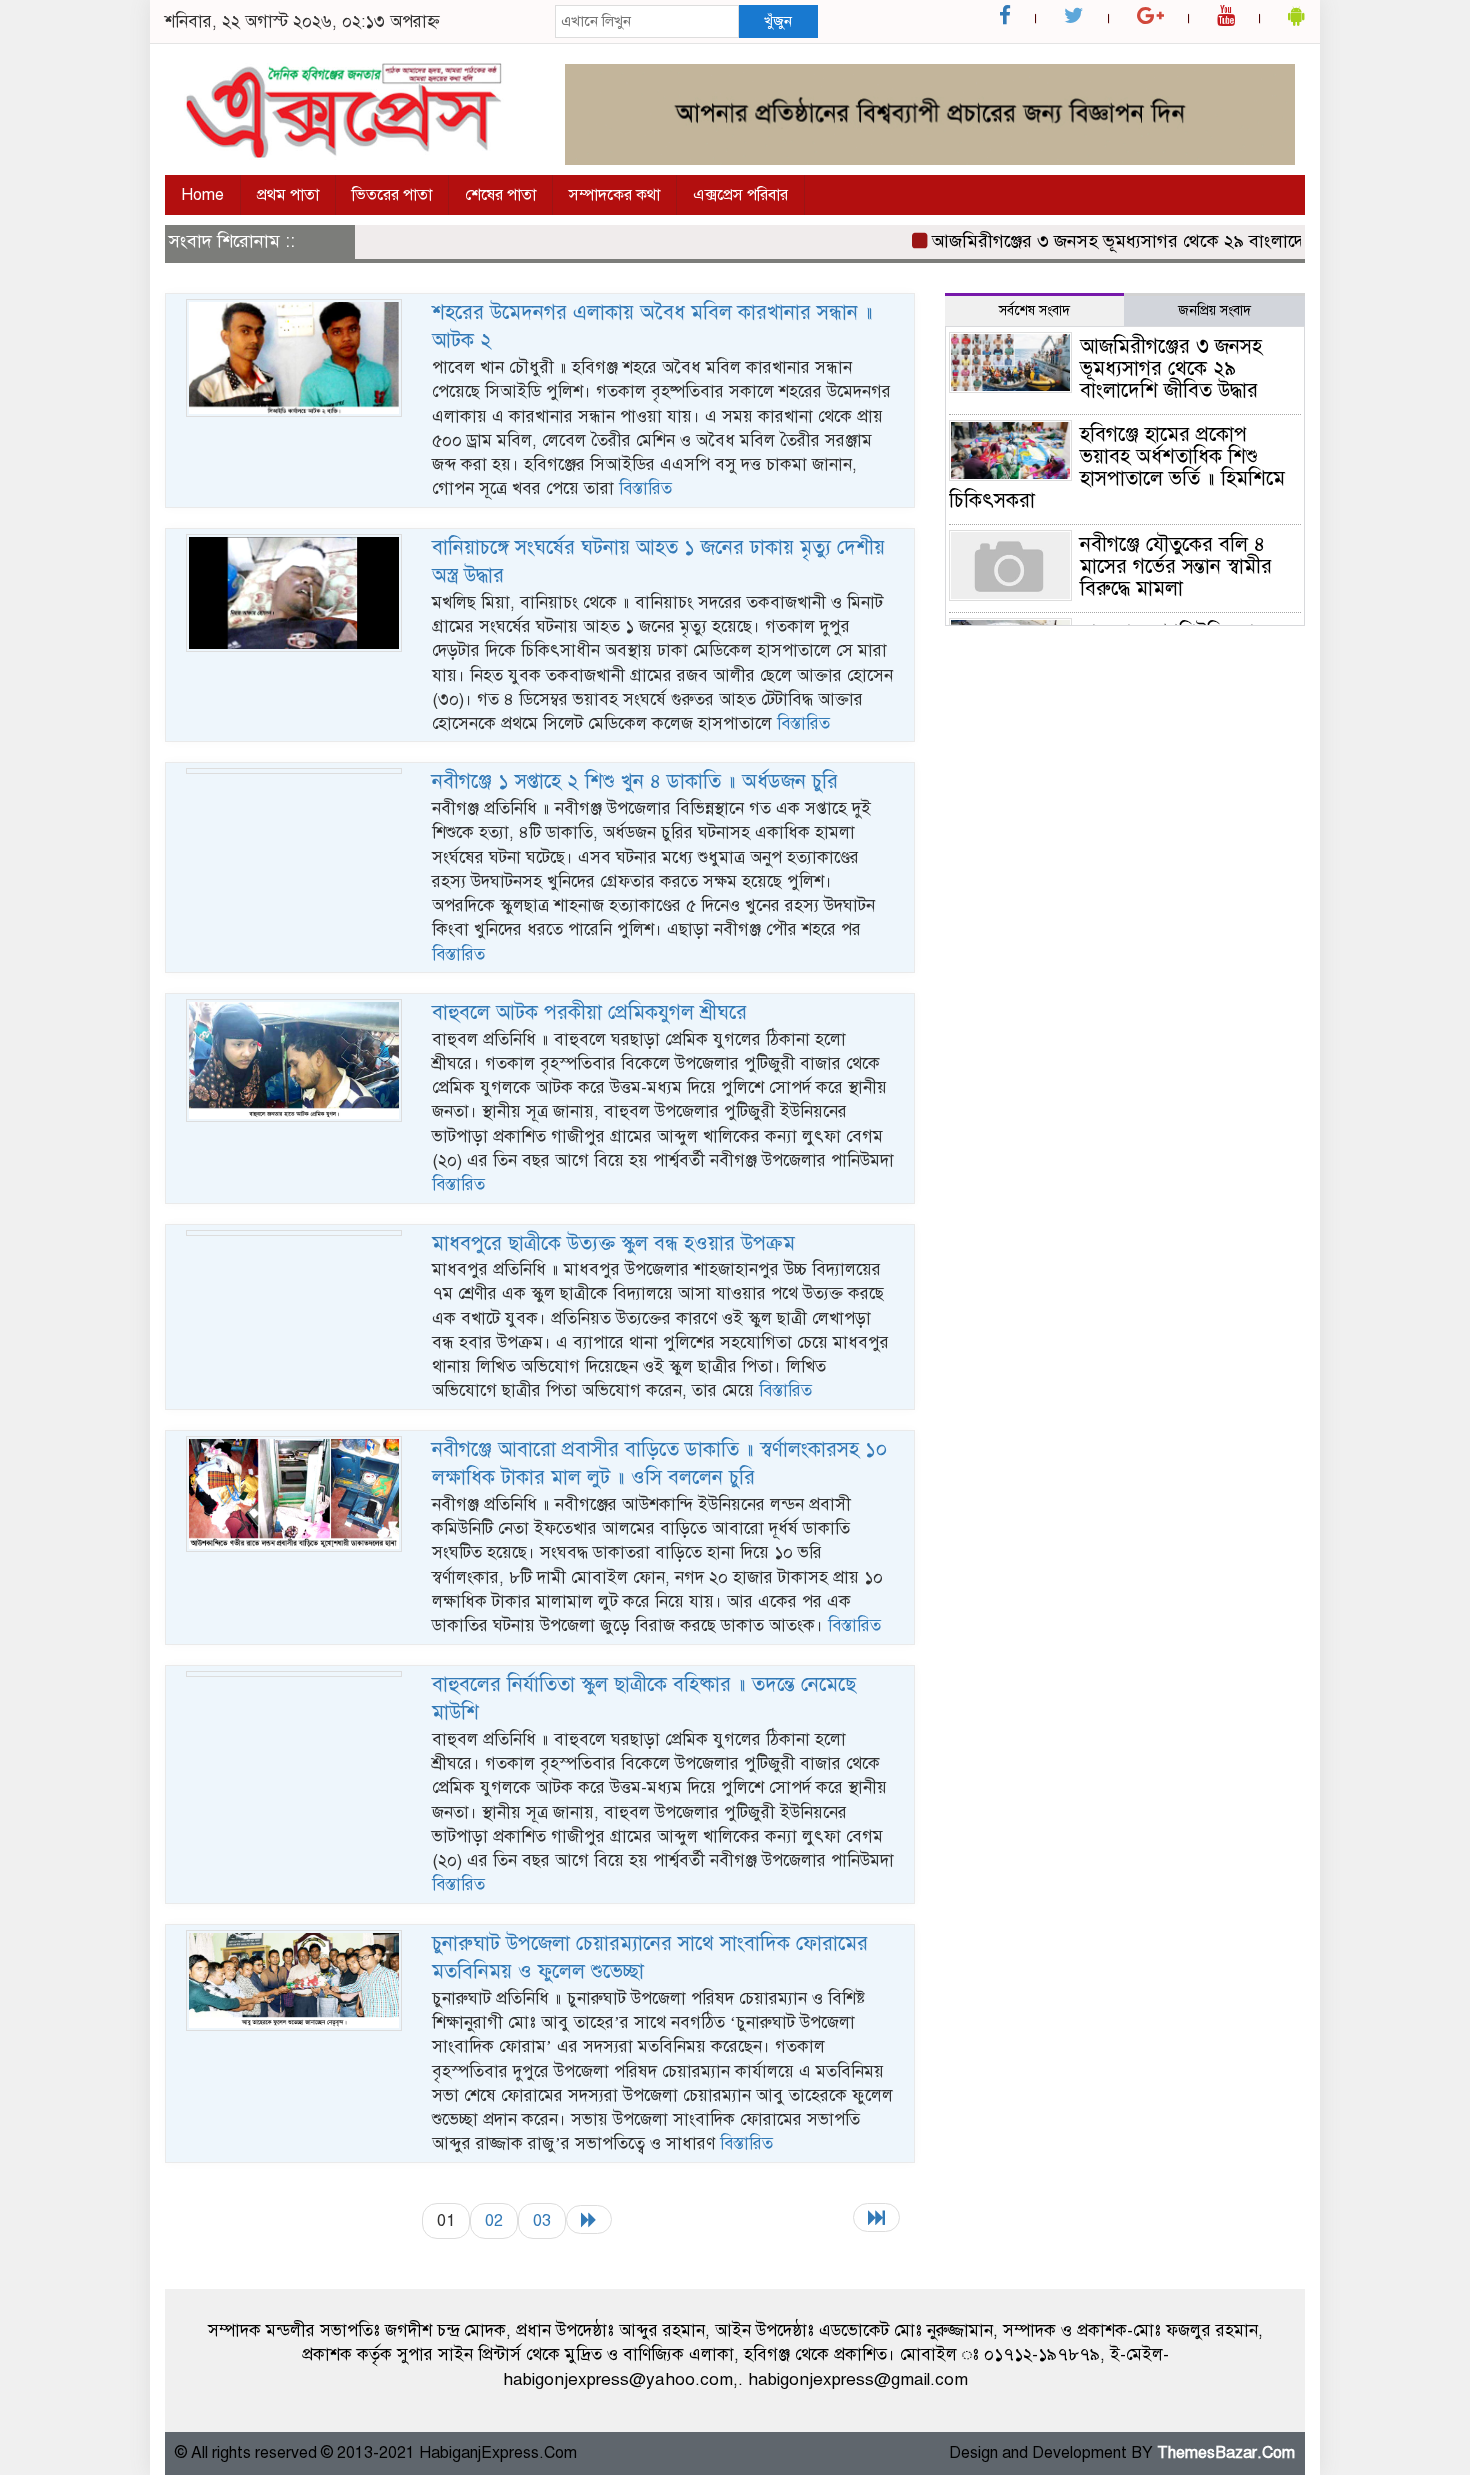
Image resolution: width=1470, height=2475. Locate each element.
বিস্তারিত (645, 488)
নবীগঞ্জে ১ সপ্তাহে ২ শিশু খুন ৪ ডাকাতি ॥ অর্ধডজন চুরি (635, 781)
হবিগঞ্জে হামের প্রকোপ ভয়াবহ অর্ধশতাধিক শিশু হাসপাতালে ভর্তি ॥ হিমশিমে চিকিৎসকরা (1117, 467)
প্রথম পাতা (288, 195)
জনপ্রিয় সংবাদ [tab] (1214, 310)
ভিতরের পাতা (392, 195)
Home (202, 195)
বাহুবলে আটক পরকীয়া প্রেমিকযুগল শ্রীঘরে (589, 1012)
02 (494, 2220)
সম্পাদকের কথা (614, 195)
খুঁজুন (778, 21)
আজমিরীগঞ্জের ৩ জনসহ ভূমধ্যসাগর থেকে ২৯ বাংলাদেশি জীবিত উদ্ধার (1141, 241)
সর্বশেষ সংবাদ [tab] (1034, 310)
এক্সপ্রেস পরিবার (740, 195)
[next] (589, 2219)
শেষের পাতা (500, 195)
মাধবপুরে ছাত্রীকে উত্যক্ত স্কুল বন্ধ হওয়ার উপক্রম (613, 1243)
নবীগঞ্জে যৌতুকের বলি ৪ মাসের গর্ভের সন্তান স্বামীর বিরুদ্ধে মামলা (1176, 566)
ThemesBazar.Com (1226, 2453)
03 (542, 2220)
